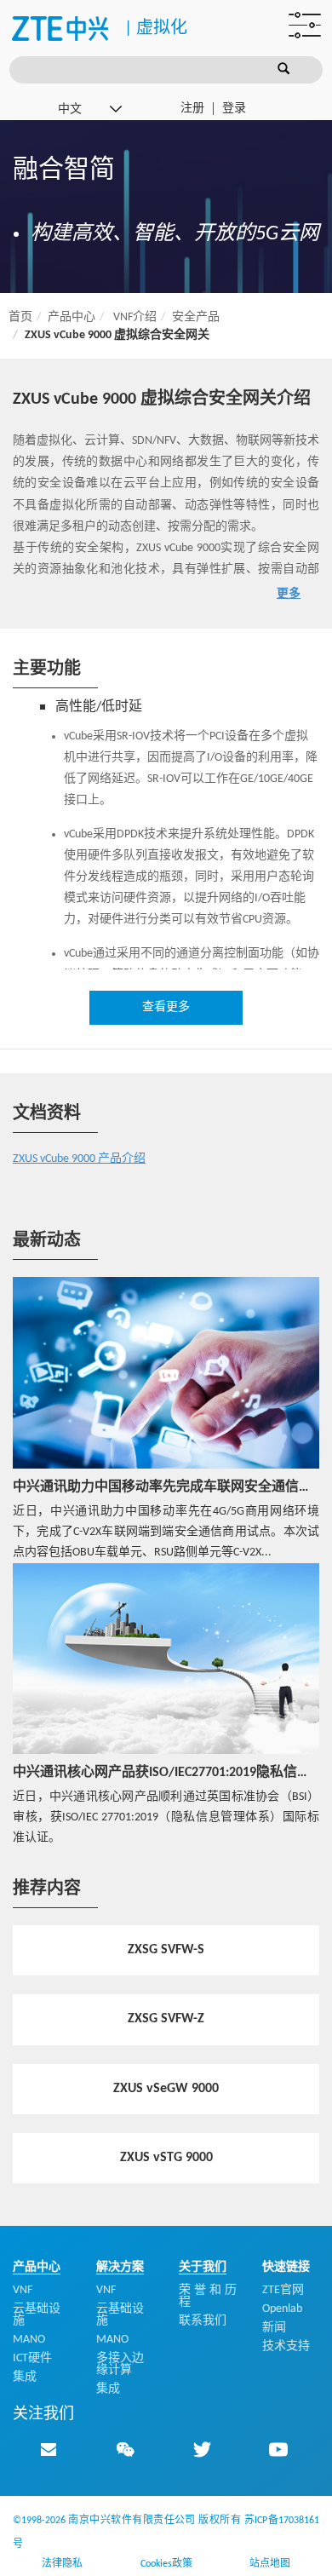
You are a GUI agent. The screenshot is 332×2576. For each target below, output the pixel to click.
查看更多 (166, 1007)
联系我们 (203, 2321)
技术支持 (286, 2346)
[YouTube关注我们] (278, 2449)
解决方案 (120, 2267)
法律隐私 (62, 2564)
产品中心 (72, 317)
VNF (23, 2290)
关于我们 (203, 2267)
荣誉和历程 (208, 2296)
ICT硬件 (32, 2358)
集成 (25, 2377)
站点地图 (270, 2564)
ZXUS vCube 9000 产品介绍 (79, 1159)
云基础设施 (37, 2315)
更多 (289, 594)
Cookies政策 (166, 2564)
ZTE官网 (283, 2290)
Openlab (282, 2309)
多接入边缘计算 (120, 2364)
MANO (29, 2340)
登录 (234, 109)
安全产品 (196, 317)
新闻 (274, 2328)
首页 (20, 317)
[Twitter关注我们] (202, 2449)
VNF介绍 (135, 317)
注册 (192, 109)
